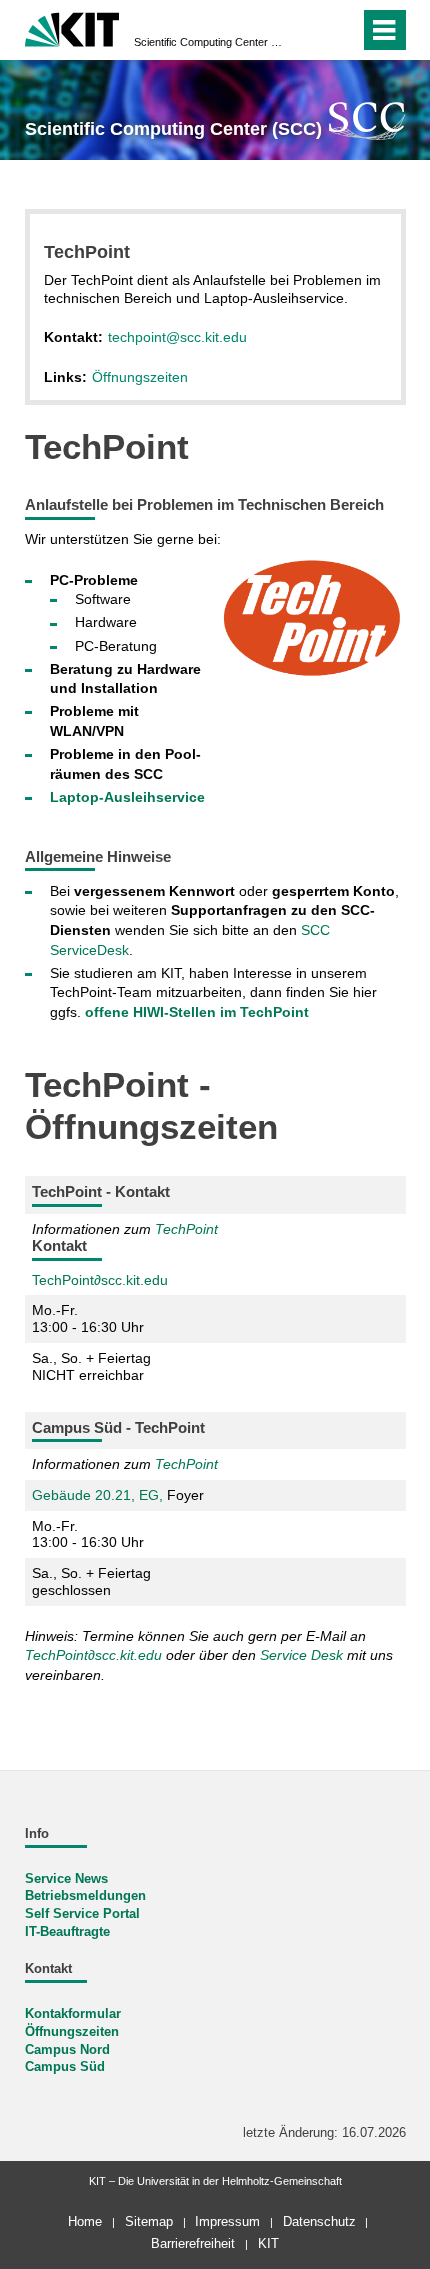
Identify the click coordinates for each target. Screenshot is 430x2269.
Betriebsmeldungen (85, 1896)
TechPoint (186, 1229)
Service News (66, 1879)
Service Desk (301, 1655)
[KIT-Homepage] (72, 27)
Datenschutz (319, 2221)
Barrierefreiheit (193, 2243)
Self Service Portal (82, 1914)
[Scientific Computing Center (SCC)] (367, 120)
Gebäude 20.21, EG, (99, 1495)
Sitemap (149, 2221)
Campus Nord (67, 2050)
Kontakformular (73, 2014)
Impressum (227, 2221)
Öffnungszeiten (140, 377)
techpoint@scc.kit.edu (177, 337)
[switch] (308, 30)
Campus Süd (65, 2067)
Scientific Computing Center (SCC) (209, 42)
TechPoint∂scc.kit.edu (100, 1280)
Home (85, 2221)
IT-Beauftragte (67, 1932)
